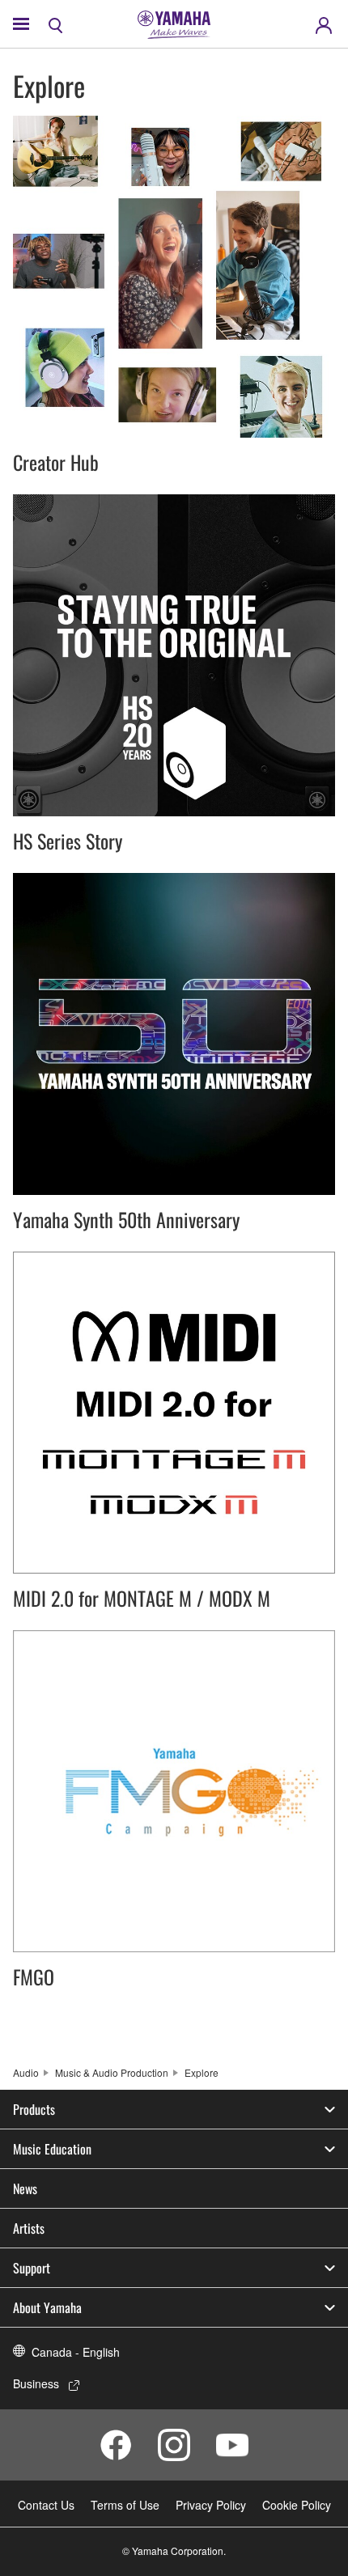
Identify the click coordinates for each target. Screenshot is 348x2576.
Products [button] (34, 2109)
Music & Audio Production (112, 2072)
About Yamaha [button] (47, 2307)
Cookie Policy (297, 2505)
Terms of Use (125, 2505)
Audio (26, 2072)
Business (36, 2383)
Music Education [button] (52, 2149)
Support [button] (32, 2268)
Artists (29, 2228)
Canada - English (76, 2352)
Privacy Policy (211, 2505)
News (25, 2188)
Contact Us (46, 2505)
